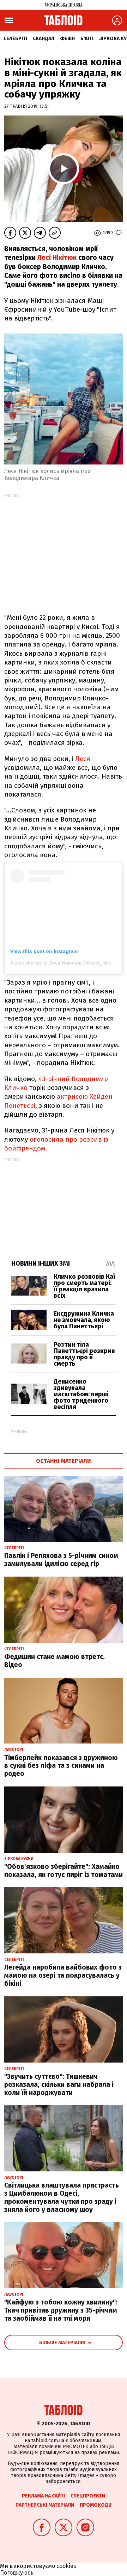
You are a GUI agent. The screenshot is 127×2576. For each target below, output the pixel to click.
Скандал (44, 39)
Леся (83, 759)
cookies (66, 2566)
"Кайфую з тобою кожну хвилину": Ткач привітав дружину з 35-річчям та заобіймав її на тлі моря (61, 2310)
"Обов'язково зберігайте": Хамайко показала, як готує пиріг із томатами (64, 1871)
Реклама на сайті (43, 2496)
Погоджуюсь (17, 2573)
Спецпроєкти (88, 2496)
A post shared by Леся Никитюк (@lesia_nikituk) (64, 963)
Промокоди (96, 2505)
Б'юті (87, 39)
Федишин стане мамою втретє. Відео (55, 1661)
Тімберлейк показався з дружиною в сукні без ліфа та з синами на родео (61, 1766)
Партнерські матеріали (45, 2505)
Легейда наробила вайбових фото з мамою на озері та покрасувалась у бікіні (63, 1975)
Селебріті (15, 39)
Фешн (67, 39)
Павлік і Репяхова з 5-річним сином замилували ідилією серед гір (61, 1560)
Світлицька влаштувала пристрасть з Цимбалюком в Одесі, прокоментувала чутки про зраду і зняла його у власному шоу (62, 2197)
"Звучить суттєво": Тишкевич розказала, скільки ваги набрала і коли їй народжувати (59, 2085)
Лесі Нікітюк (56, 258)
